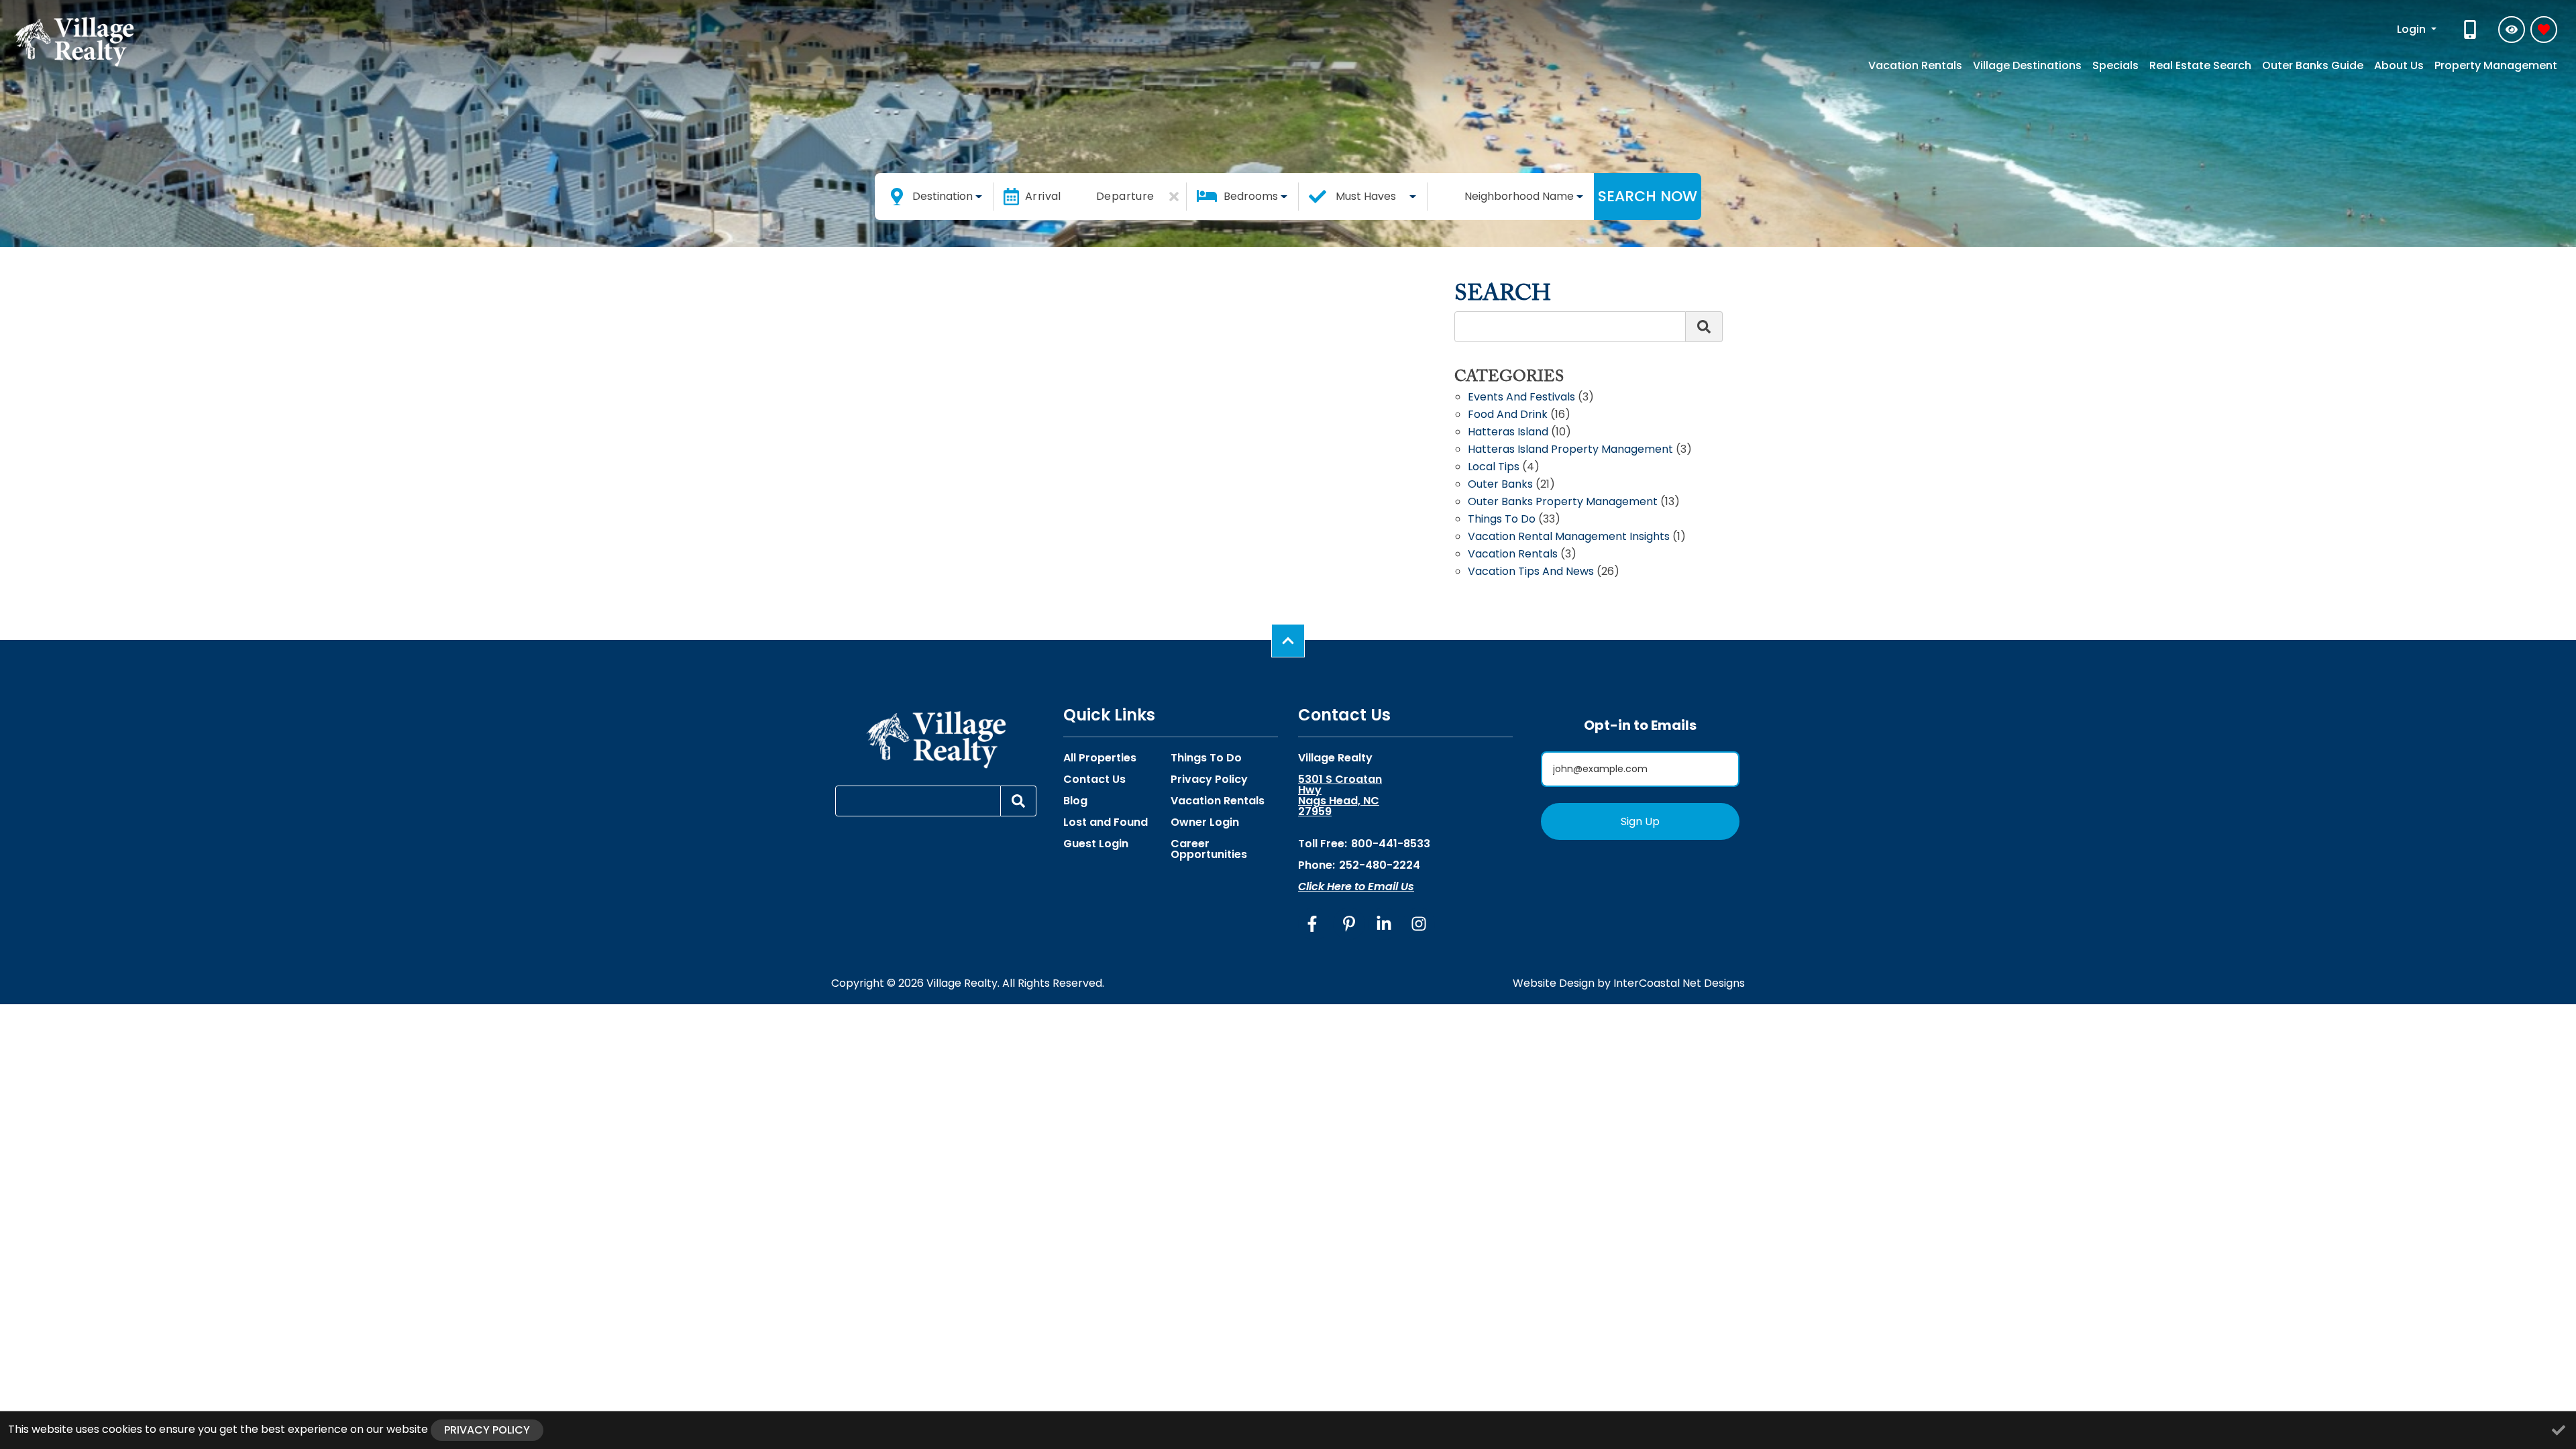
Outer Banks (1500, 485)
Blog (1075, 801)
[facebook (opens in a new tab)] (1314, 924)
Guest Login (1096, 844)
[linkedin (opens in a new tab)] (1384, 924)
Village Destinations (2027, 65)
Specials (2115, 65)
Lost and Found (1106, 822)
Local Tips (1494, 468)
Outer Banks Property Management (1563, 503)
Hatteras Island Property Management (1570, 450)
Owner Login (1205, 822)
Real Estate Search (2200, 65)
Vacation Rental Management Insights (1569, 538)
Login (2413, 29)
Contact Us (1094, 780)
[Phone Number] (2471, 30)
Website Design (1554, 983)
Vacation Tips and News (1531, 573)
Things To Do (1206, 758)
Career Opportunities (1209, 849)
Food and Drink (1508, 416)
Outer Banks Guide (2313, 65)
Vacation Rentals (1915, 65)
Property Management (2496, 65)
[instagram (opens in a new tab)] (1419, 924)
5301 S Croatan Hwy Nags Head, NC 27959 (1340, 796)
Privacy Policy (1209, 780)
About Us (2399, 65)
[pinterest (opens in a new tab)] (1349, 924)
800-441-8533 (1391, 844)
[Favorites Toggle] (2544, 30)
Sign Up (1640, 821)
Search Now (1648, 196)
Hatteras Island (1508, 433)
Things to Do (1502, 520)
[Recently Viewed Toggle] (2512, 30)
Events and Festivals (1521, 398)
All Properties (1100, 758)
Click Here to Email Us (1356, 887)
